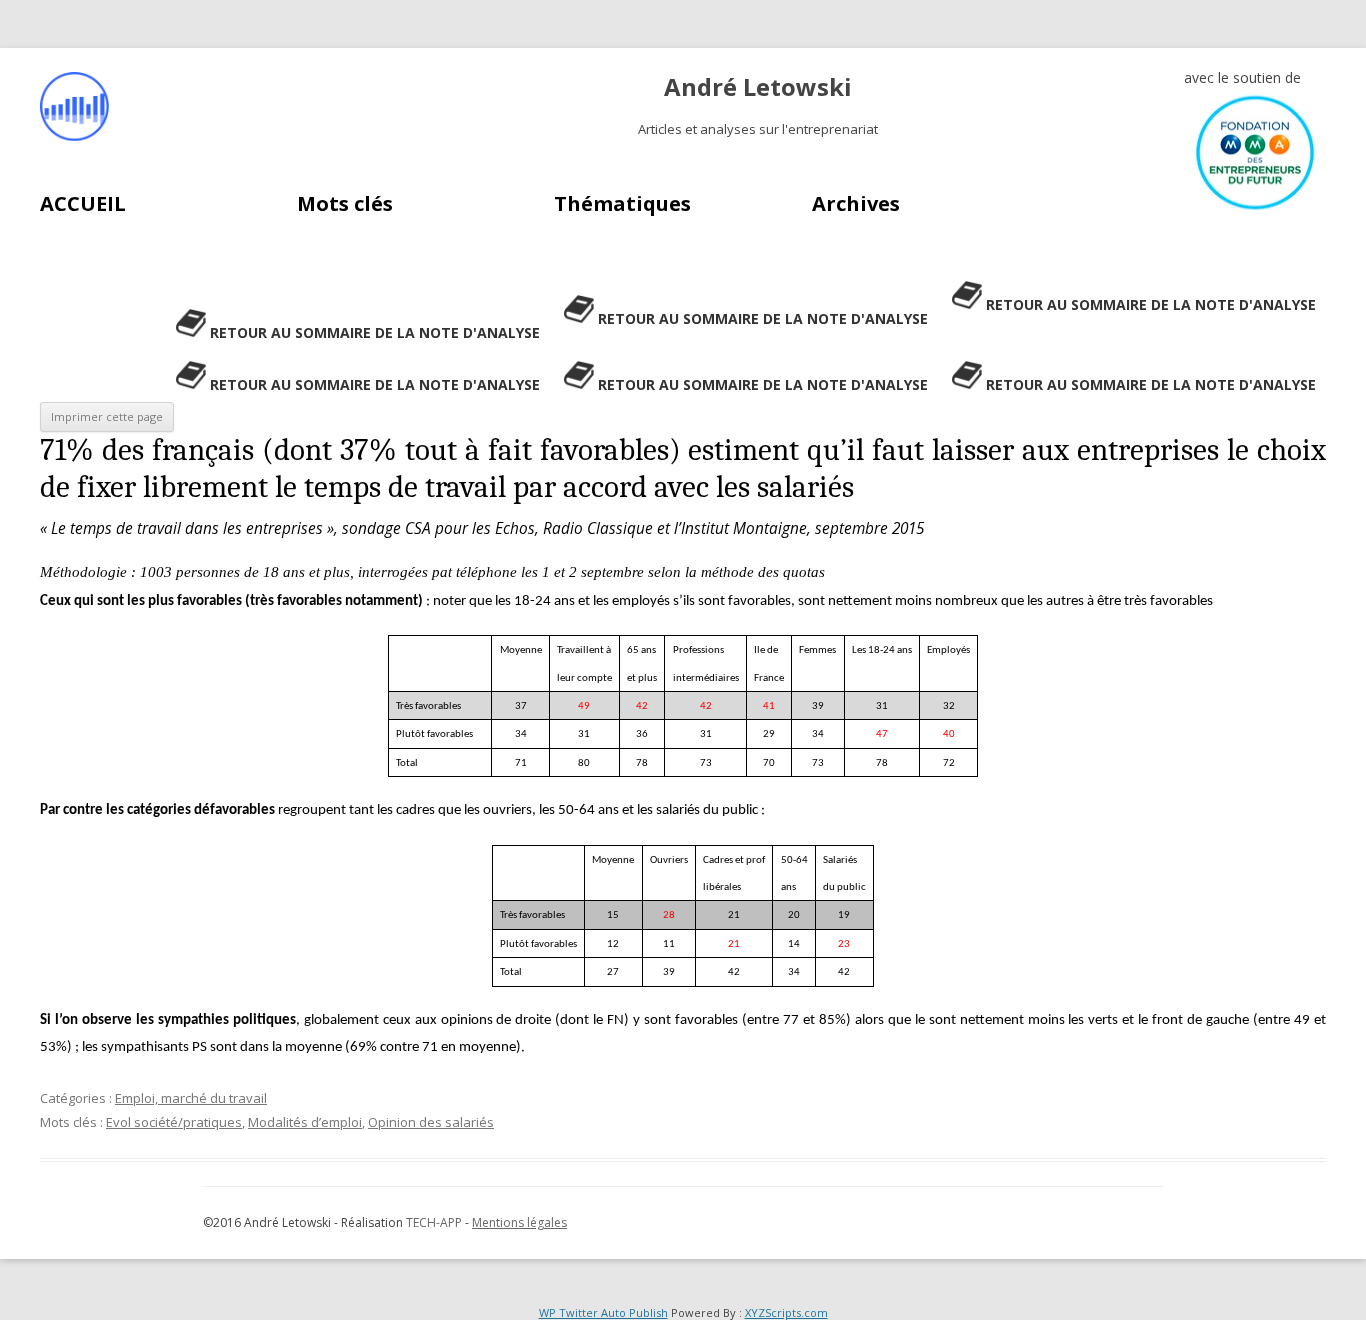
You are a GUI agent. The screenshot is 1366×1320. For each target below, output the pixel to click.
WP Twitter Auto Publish (603, 1312)
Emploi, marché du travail (191, 1098)
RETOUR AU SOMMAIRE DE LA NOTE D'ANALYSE (1151, 304)
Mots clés (345, 203)
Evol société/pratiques (174, 1122)
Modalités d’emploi (305, 1122)
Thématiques (622, 203)
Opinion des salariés (431, 1122)
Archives (856, 203)
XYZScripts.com (786, 1312)
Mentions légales (519, 1222)
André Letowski (758, 87)
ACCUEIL (83, 203)
